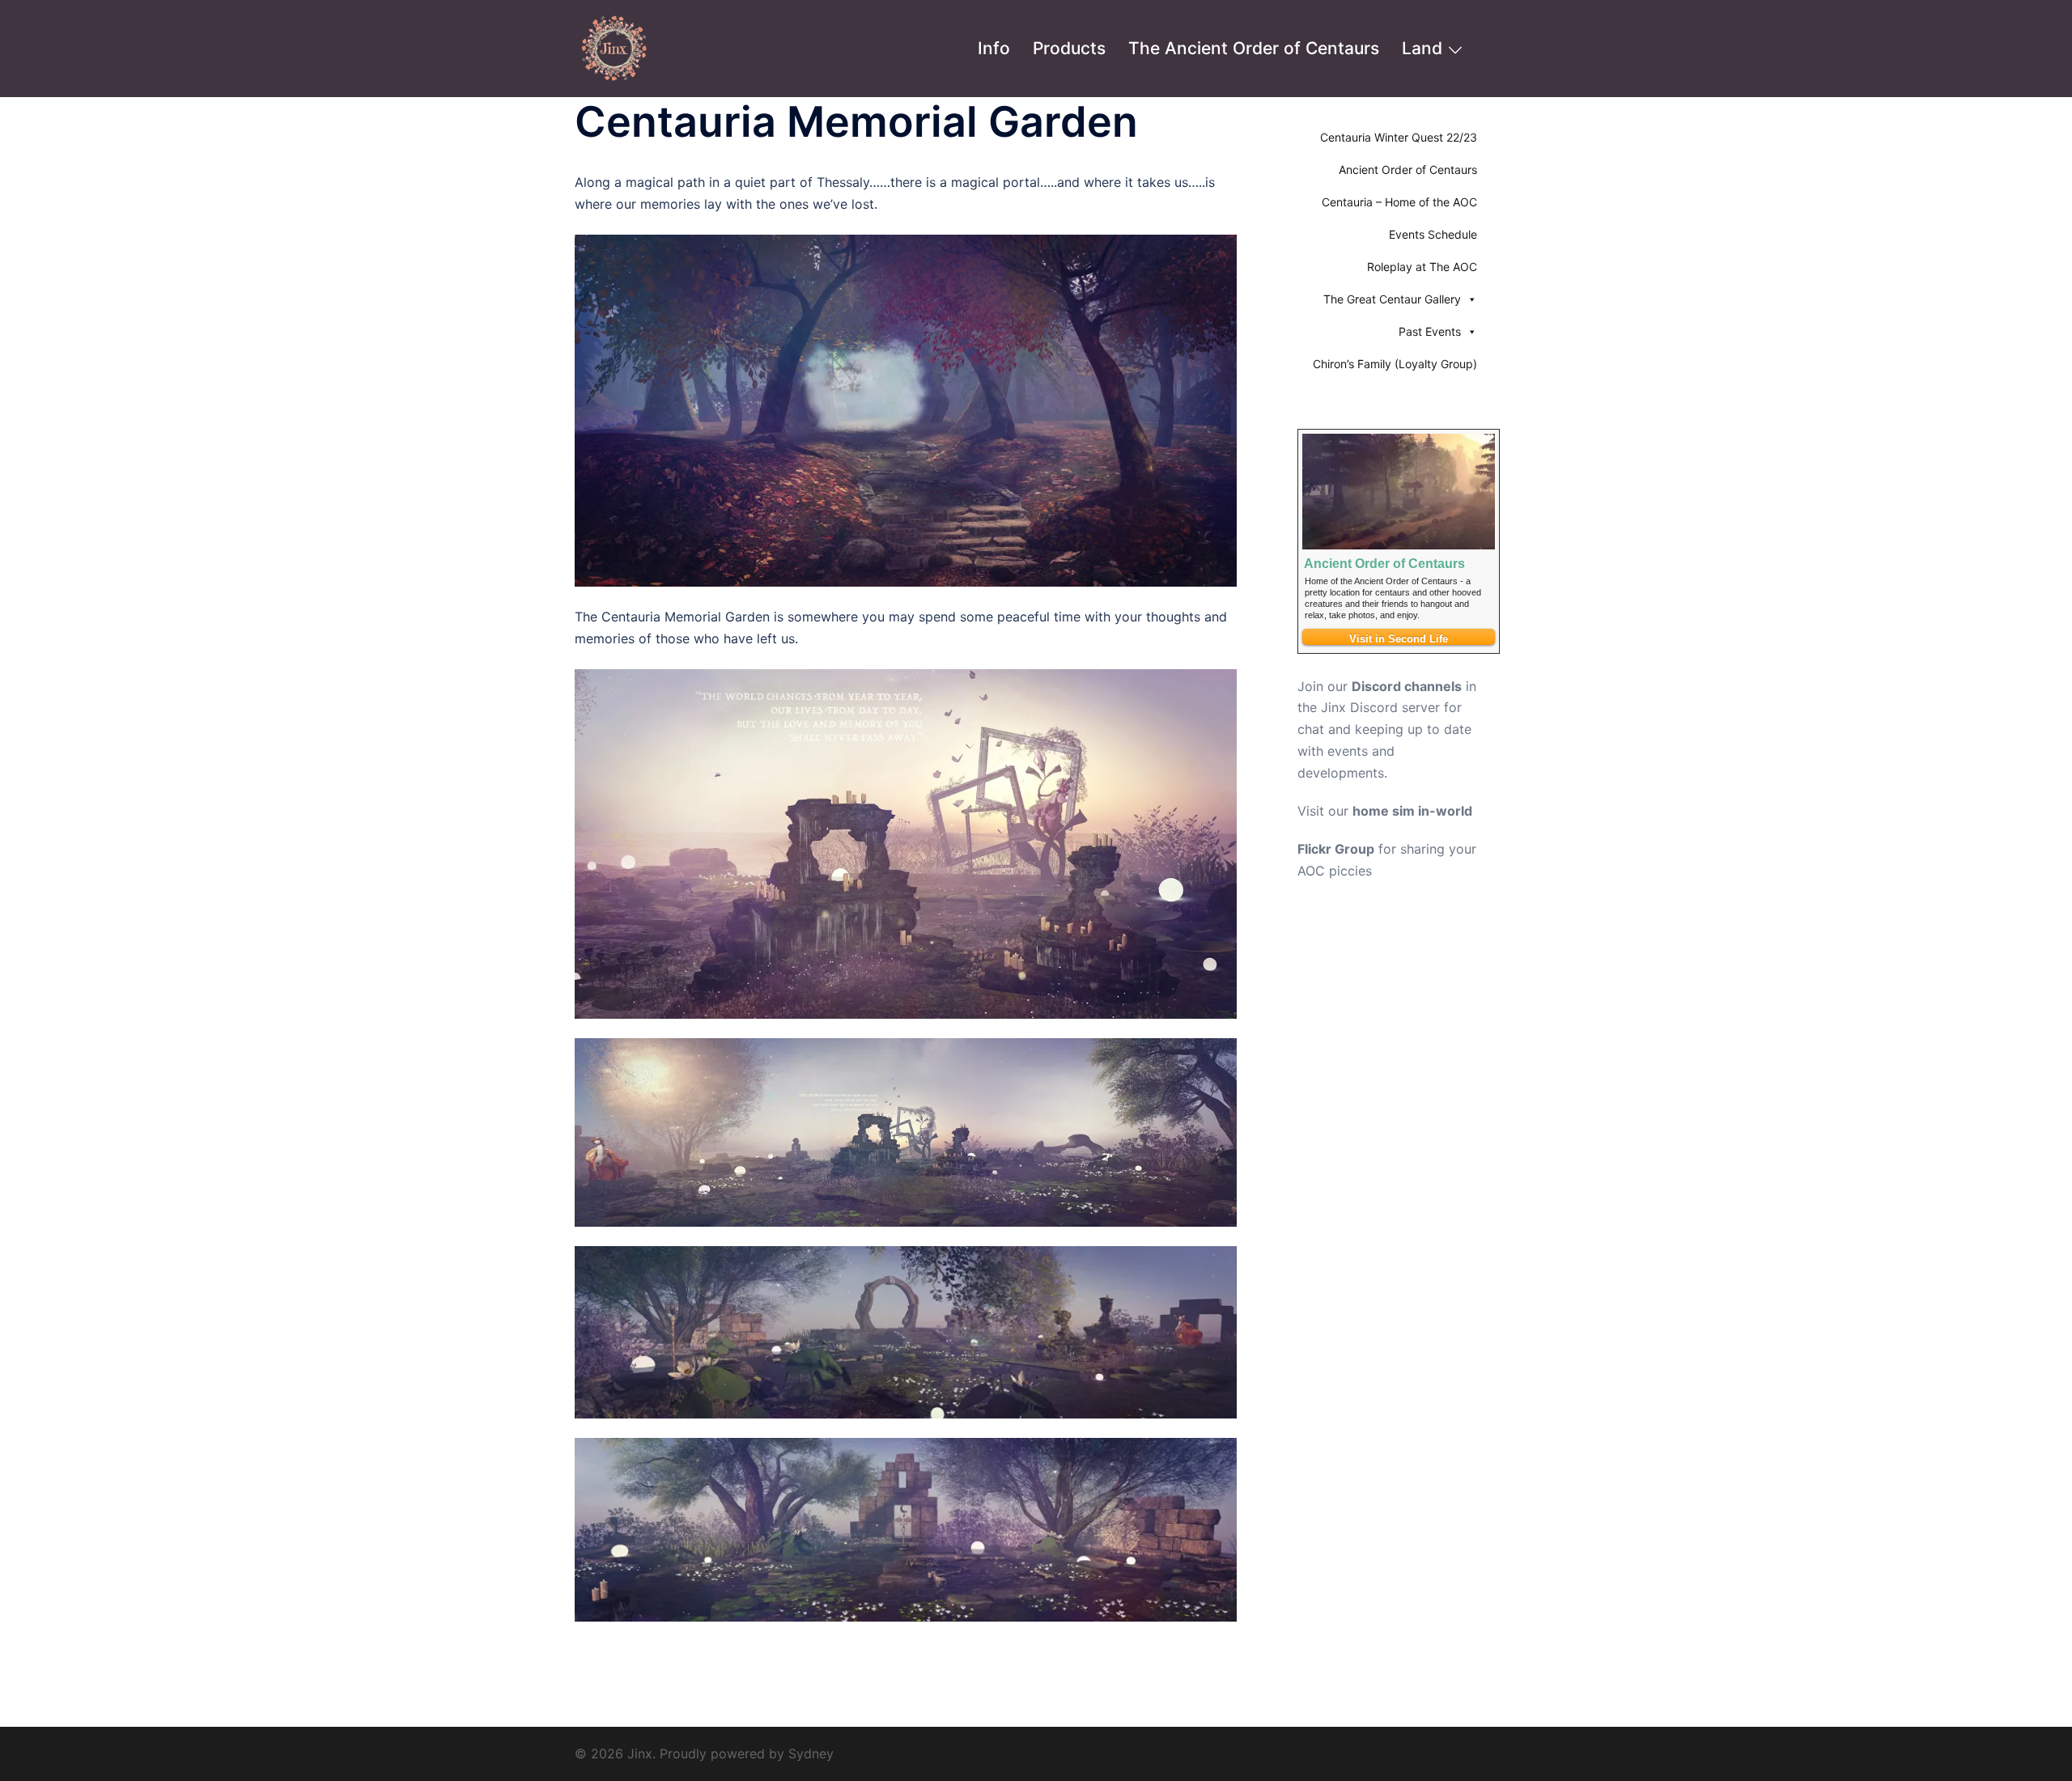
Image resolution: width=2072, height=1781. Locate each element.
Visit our (1385, 811)
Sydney (811, 1753)
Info (994, 48)
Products (1069, 48)
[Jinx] (615, 47)
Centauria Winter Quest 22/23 (1399, 137)
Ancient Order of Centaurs (1408, 170)
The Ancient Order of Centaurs (1254, 48)
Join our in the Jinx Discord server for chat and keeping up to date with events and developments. (1387, 730)
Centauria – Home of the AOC (1399, 202)
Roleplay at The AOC (1422, 267)
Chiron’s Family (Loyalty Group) (1395, 364)
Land (1422, 48)
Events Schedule (1433, 234)
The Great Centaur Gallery (1392, 299)
